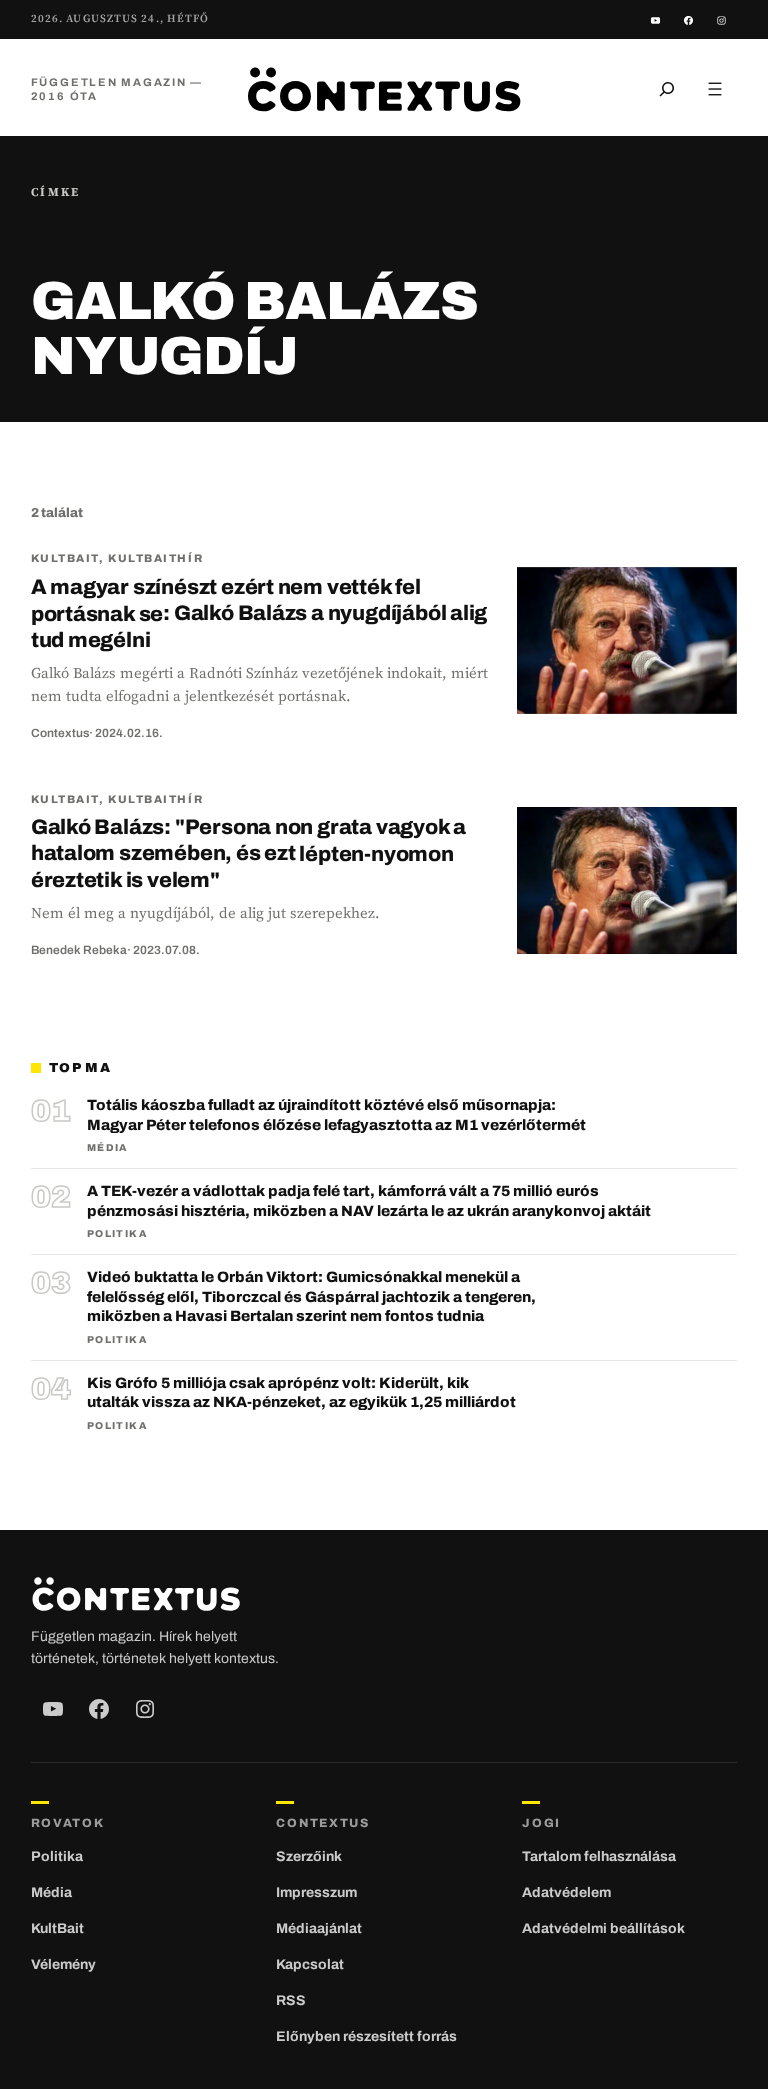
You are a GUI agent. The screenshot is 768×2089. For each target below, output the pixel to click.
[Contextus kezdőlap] (384, 88)
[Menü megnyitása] (715, 89)
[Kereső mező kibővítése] (667, 89)
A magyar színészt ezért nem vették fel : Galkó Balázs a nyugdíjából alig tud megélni (259, 613)
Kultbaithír (155, 558)
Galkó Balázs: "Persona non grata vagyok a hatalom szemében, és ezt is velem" (248, 853)
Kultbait (65, 558)
